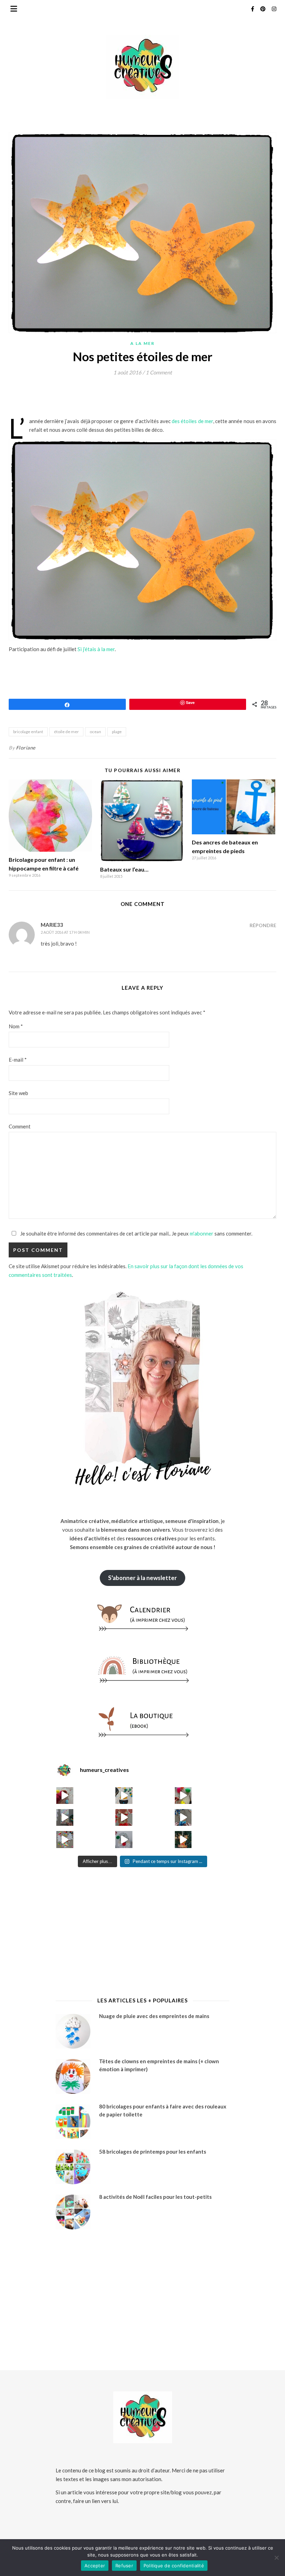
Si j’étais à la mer (96, 649)
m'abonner (202, 1233)
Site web (18, 1093)
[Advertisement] (135, 399)
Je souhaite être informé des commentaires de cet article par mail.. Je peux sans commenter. (136, 1233)
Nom (16, 1026)
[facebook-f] (253, 9)
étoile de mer (66, 732)
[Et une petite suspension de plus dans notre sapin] (183, 1839)
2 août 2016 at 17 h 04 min (65, 932)
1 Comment (159, 372)
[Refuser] (276, 2558)
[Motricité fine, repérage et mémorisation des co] (65, 1817)
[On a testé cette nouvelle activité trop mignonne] (183, 1817)
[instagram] (274, 9)
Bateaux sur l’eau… (124, 869)
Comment (20, 1126)
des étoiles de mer (192, 421)
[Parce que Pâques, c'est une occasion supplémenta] (65, 1796)
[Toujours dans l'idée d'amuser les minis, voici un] (124, 1817)
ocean (95, 732)
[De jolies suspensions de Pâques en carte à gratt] (124, 1796)
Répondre (263, 925)
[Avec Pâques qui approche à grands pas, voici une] (183, 1796)
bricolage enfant (28, 732)
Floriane (26, 748)
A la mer (142, 343)
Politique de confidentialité (174, 2566)
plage (117, 732)
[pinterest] (263, 9)
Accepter (95, 2566)
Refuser (124, 2566)
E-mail (18, 1060)
